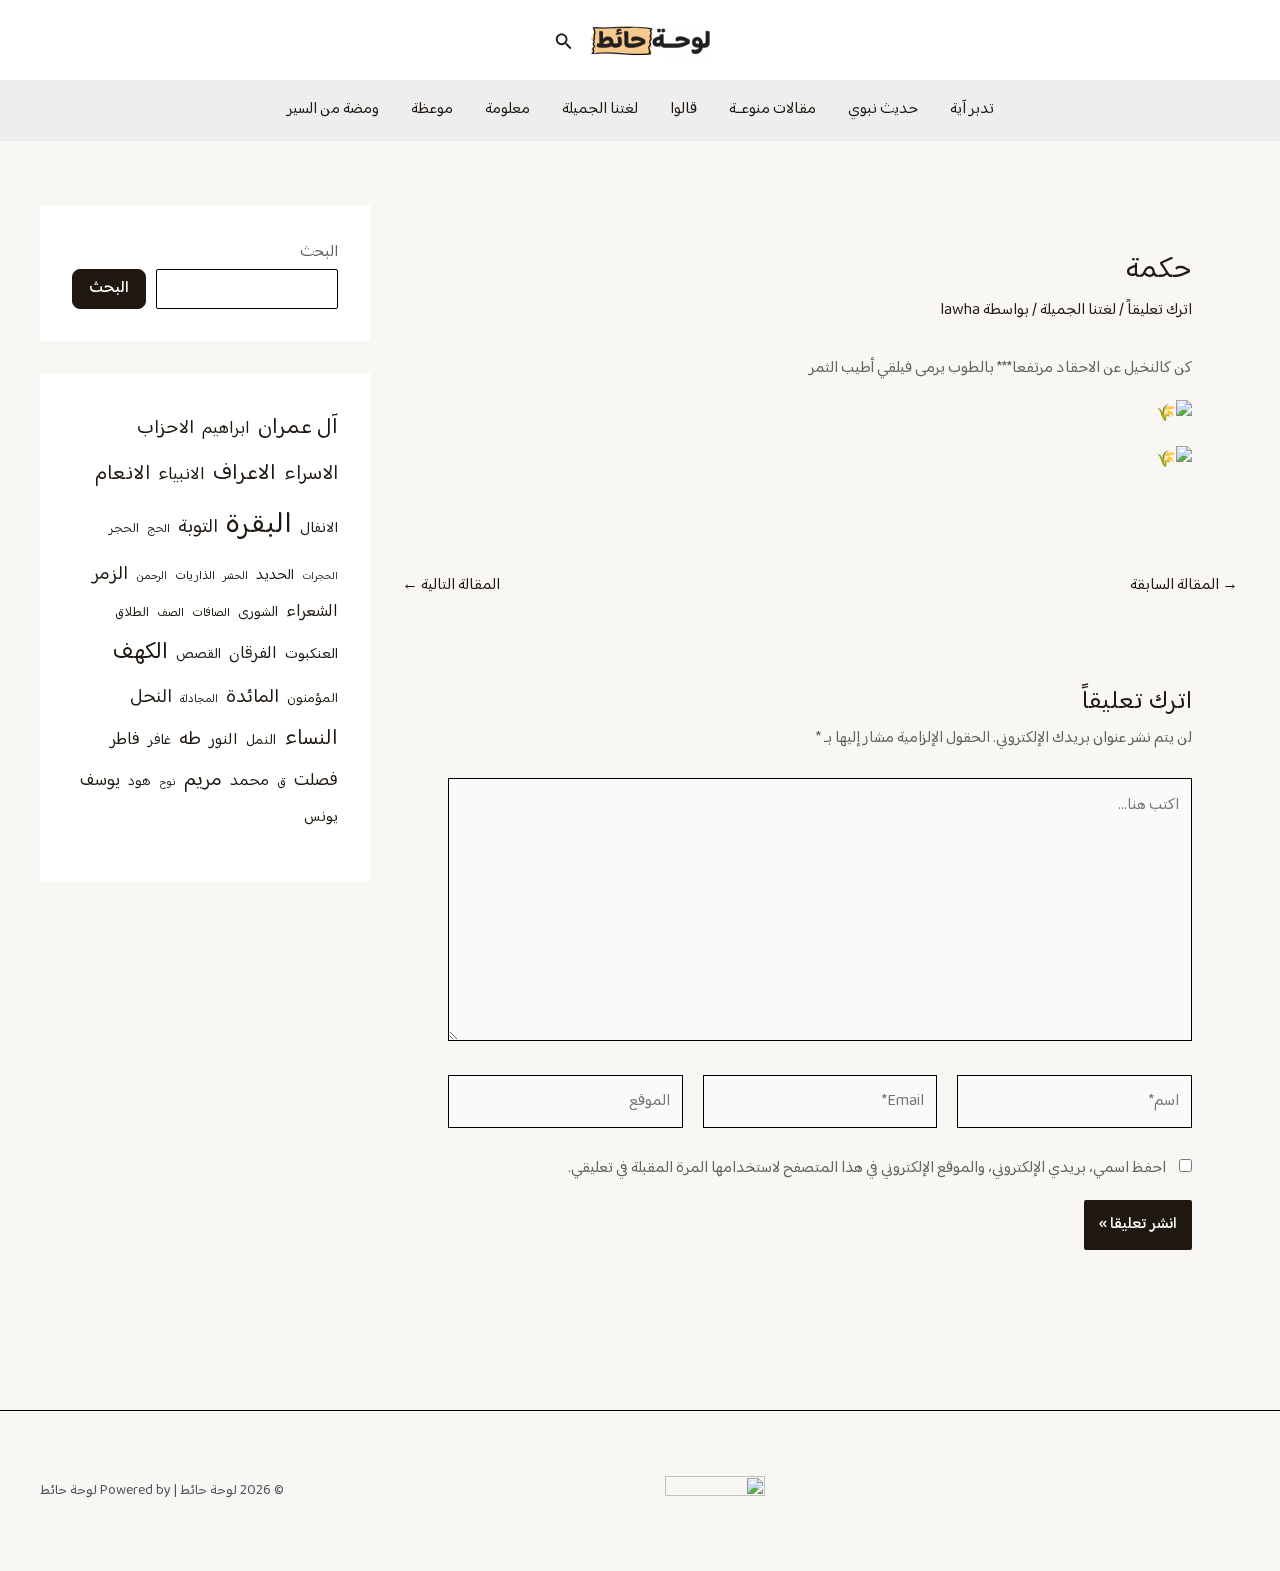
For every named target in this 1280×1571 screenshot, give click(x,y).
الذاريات (195, 576)
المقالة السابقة (1184, 586)
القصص (198, 655)
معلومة (507, 109)
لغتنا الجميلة (600, 109)
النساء (311, 739)
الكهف (140, 652)
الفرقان (253, 654)
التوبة (198, 527)
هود (139, 782)
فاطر (125, 740)
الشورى (258, 612)
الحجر (124, 529)
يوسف (100, 781)
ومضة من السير (333, 109)
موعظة (432, 109)
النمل (261, 740)
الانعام (122, 474)
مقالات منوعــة (772, 109)
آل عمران (298, 427)
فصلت (316, 780)
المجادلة (199, 699)
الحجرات (320, 576)
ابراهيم (226, 429)
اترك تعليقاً (1159, 310)
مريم (203, 780)
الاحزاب (165, 428)
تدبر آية (972, 109)
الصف (170, 613)
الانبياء (181, 475)
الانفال (319, 528)
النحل (151, 697)
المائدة (252, 697)
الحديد (275, 576)
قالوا (683, 109)
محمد (249, 781)
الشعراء (312, 612)
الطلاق (132, 613)
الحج (158, 529)
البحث (319, 252)
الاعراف (244, 473)
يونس (321, 817)
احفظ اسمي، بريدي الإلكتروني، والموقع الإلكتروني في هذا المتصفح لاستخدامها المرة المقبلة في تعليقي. (867, 1168)
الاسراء (311, 474)
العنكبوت (311, 655)
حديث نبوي (883, 109)
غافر (159, 741)
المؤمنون (312, 699)
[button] (562, 40)
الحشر (235, 576)
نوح (167, 782)
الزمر (110, 574)
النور (223, 740)
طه (190, 739)
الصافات (211, 613)
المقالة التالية (451, 586)
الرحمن (151, 576)
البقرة (259, 525)
